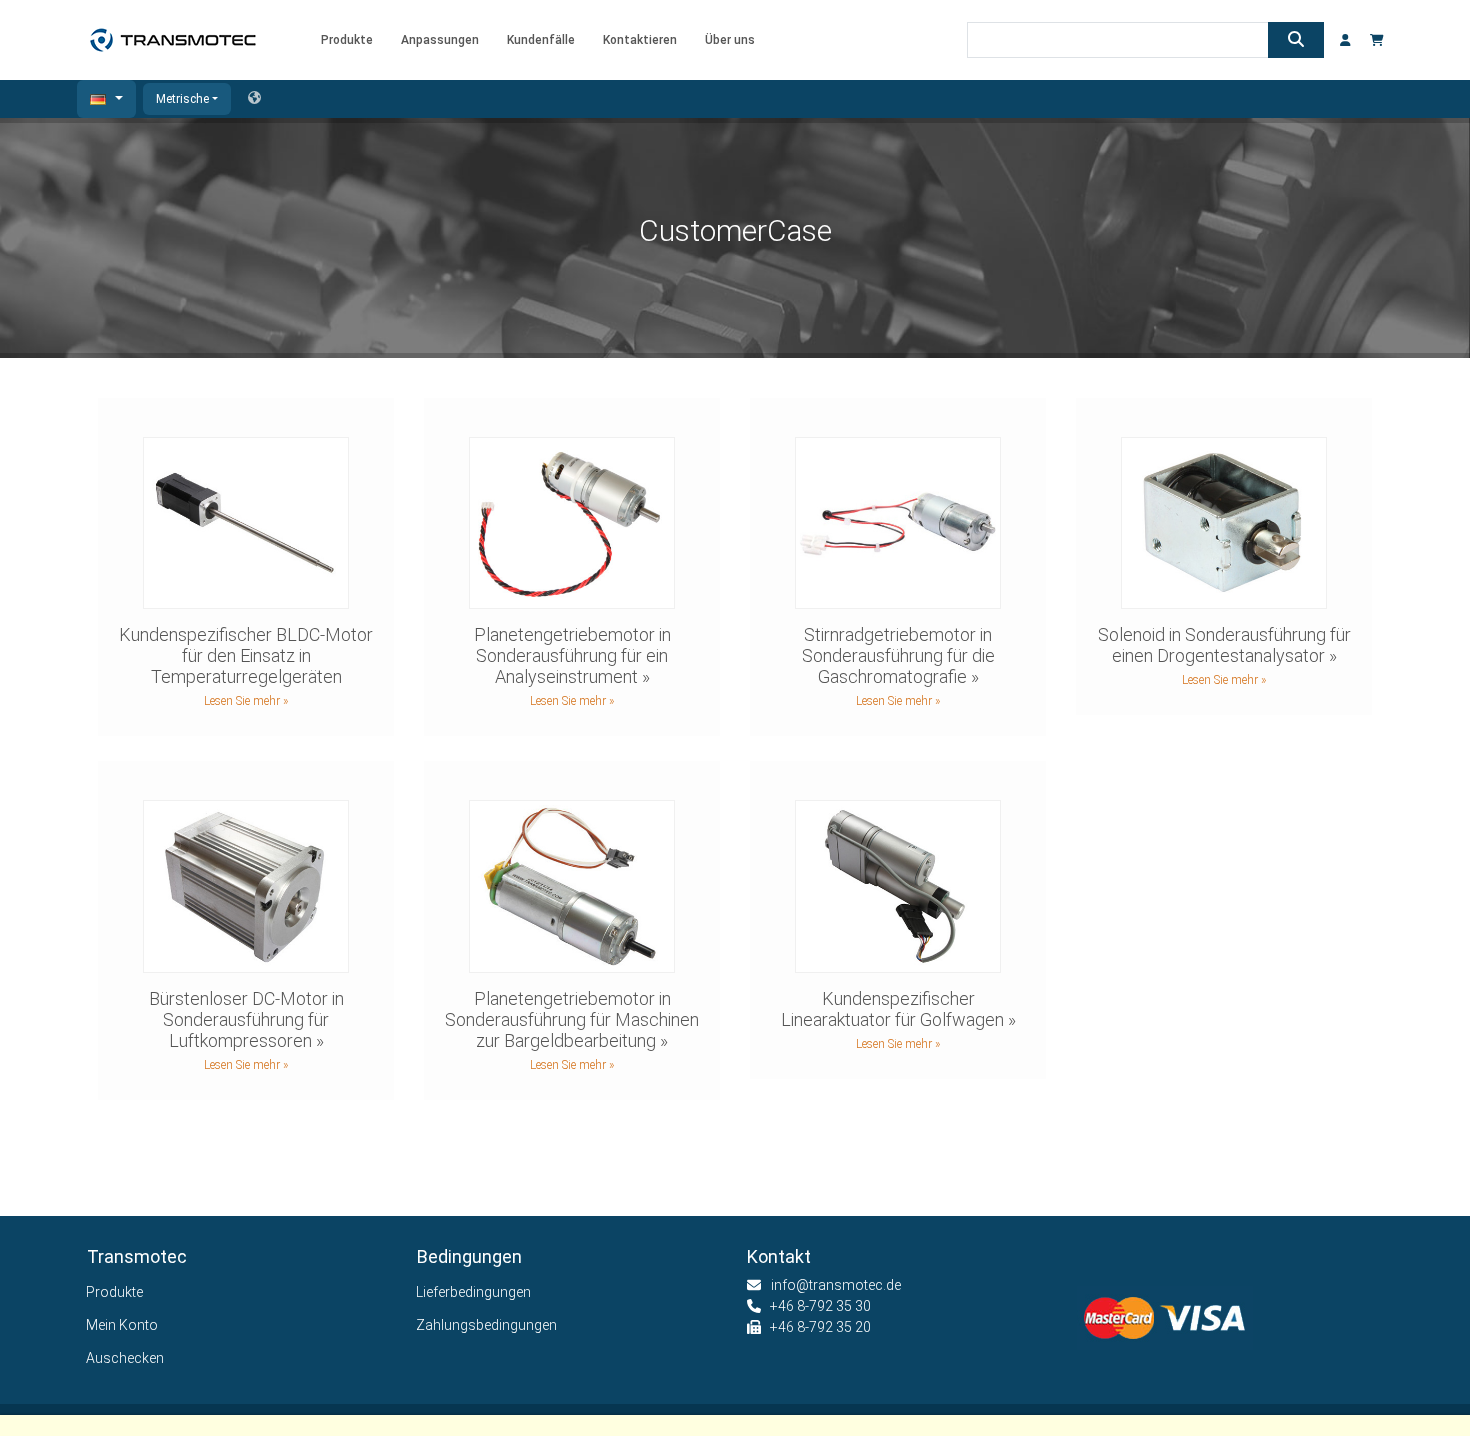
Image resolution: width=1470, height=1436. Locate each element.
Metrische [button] (182, 99)
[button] (106, 99)
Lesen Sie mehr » (246, 701)
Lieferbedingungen (474, 1292)
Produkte (115, 1292)
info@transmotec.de (836, 1285)
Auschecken (125, 1358)
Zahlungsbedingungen (487, 1325)
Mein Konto (122, 1325)
